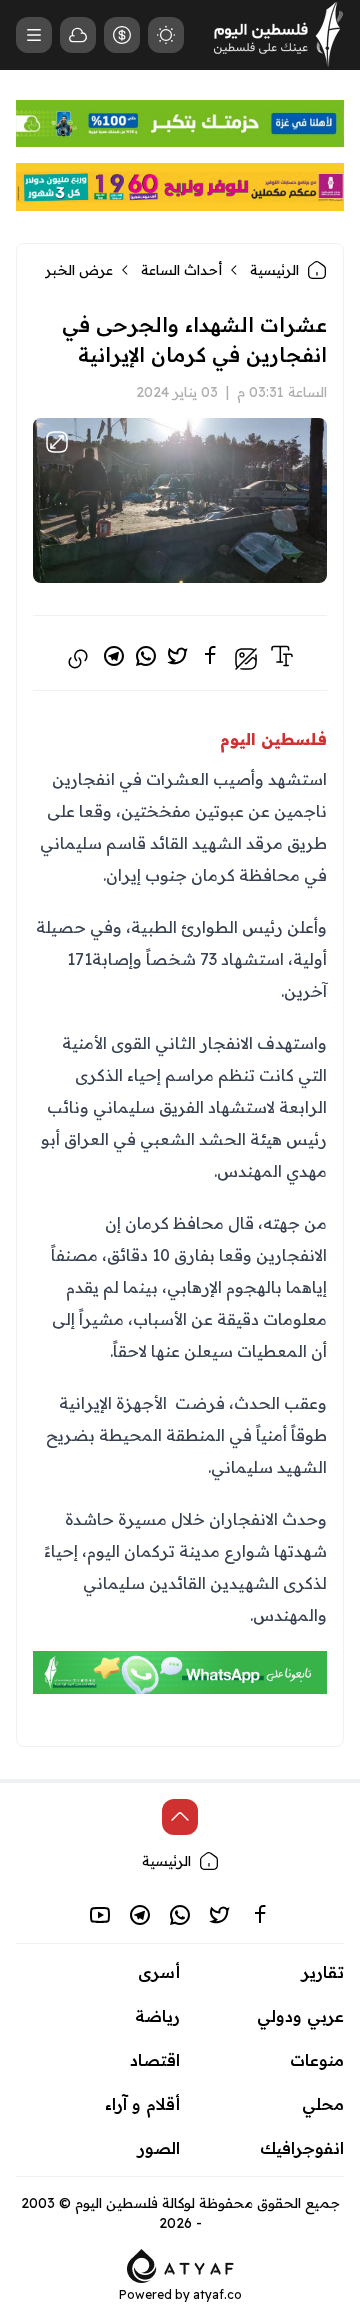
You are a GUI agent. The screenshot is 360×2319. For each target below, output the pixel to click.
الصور (159, 2148)
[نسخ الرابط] (78, 659)
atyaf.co (217, 2294)
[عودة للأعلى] (180, 1817)
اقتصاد (155, 2060)
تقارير (323, 1972)
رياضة (157, 2016)
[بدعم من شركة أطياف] (180, 2264)
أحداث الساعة (181, 270)
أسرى (159, 1972)
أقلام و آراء (142, 2104)
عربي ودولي (300, 2016)
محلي (323, 2104)
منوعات (317, 2060)
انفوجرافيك (302, 2148)
